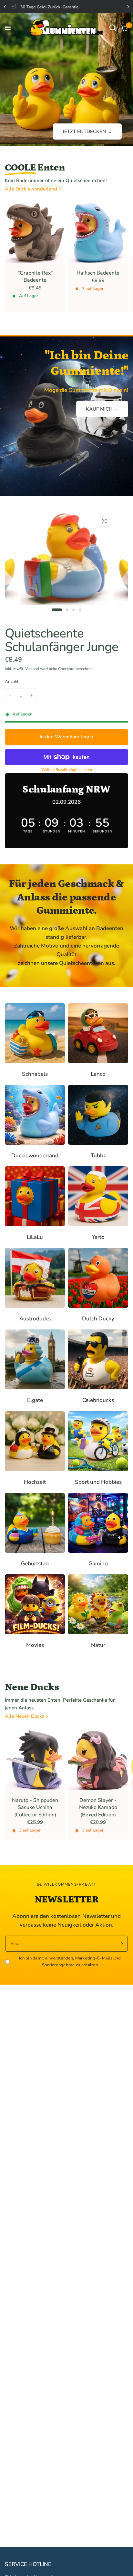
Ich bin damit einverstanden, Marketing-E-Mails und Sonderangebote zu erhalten (70, 1962)
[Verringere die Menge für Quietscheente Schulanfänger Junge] (10, 695)
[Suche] (113, 28)
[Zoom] (104, 521)
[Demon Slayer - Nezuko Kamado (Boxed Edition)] (98, 1760)
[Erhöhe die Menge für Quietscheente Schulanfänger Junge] (32, 695)
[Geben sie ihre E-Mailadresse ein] (120, 1944)
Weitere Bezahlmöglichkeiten (67, 770)
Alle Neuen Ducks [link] (25, 1716)
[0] (123, 28)
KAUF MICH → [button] (102, 409)
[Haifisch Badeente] (98, 233)
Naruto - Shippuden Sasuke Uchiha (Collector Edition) (35, 1808)
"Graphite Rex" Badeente (35, 277)
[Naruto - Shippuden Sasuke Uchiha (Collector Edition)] (35, 1760)
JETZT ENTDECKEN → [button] (87, 131)
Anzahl (12, 682)
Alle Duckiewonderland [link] (31, 189)
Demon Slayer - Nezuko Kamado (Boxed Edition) (98, 1808)
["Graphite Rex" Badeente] (35, 233)
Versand (32, 669)
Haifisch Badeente (98, 273)
